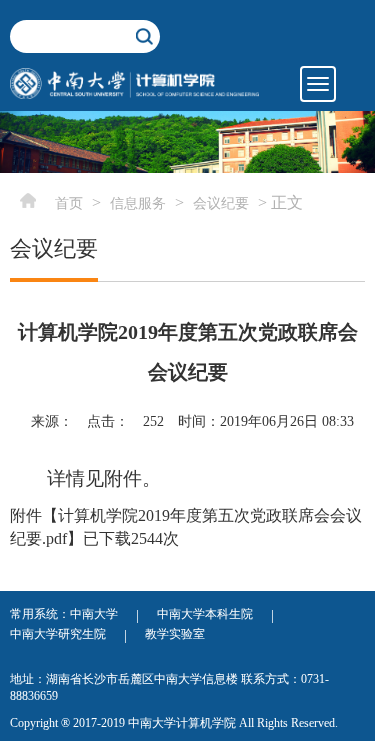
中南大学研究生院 (58, 634)
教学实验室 (175, 634)
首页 (69, 203)
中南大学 (94, 614)
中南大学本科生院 (205, 614)
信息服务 (138, 203)
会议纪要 (221, 203)
